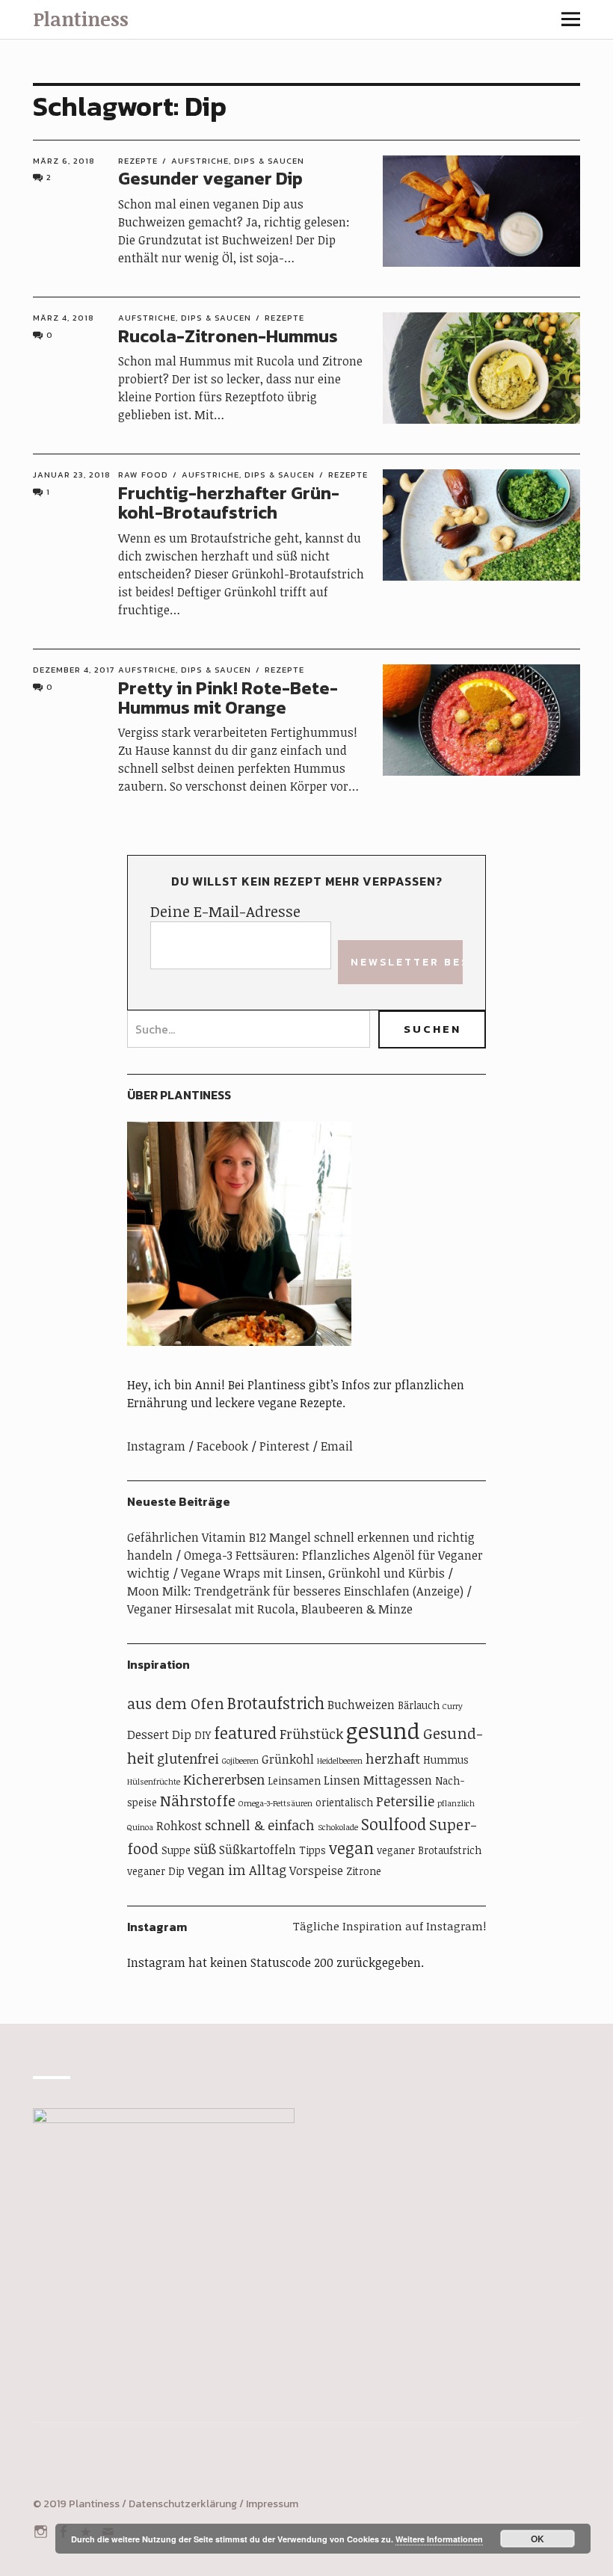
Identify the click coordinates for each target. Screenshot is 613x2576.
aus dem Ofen (176, 1704)
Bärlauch (419, 1705)
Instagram (156, 1446)
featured (245, 1733)
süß (205, 1849)
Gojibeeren (240, 1761)
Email (337, 1446)
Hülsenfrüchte (154, 1782)
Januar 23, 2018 (72, 475)
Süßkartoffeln (258, 1850)
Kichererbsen (224, 1779)
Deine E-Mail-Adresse (225, 911)
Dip (182, 1735)
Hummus (446, 1760)
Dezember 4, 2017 (74, 670)
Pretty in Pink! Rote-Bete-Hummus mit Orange (228, 698)
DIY (203, 1735)
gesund (383, 1730)
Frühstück (311, 1734)
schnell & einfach (260, 1825)
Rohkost (179, 1826)
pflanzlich (456, 1803)
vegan (351, 1848)
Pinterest (284, 1446)
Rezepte (138, 161)
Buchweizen (361, 1705)
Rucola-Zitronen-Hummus (228, 336)
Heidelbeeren (340, 1761)
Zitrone (364, 1871)
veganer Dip (156, 1871)
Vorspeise (316, 1871)
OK (537, 2539)
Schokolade (338, 1827)
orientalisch (344, 1802)
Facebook (222, 1446)
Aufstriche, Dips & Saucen (238, 161)
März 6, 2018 (64, 161)
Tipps (312, 1850)
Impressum (272, 2504)
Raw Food (143, 475)
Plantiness (81, 19)
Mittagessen (398, 1780)
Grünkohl (288, 1759)
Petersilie (405, 1801)
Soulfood (394, 1824)
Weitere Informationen (439, 2539)
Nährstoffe (198, 1801)
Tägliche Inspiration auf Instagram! (389, 1926)
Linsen (342, 1780)
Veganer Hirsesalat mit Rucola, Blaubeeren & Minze (270, 1609)
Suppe (176, 1850)
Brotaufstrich (276, 1703)
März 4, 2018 (64, 318)
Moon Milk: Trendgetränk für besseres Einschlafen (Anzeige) (295, 1591)
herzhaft (393, 1758)
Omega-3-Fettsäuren (275, 1803)
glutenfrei (188, 1758)
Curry (453, 1706)
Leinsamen (294, 1780)
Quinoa (140, 1827)
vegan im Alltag (237, 1870)
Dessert (148, 1735)
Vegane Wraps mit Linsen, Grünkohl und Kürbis (313, 1573)
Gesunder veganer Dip (210, 178)
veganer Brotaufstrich (429, 1850)
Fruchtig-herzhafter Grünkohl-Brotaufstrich (229, 503)
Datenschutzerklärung (183, 2504)
